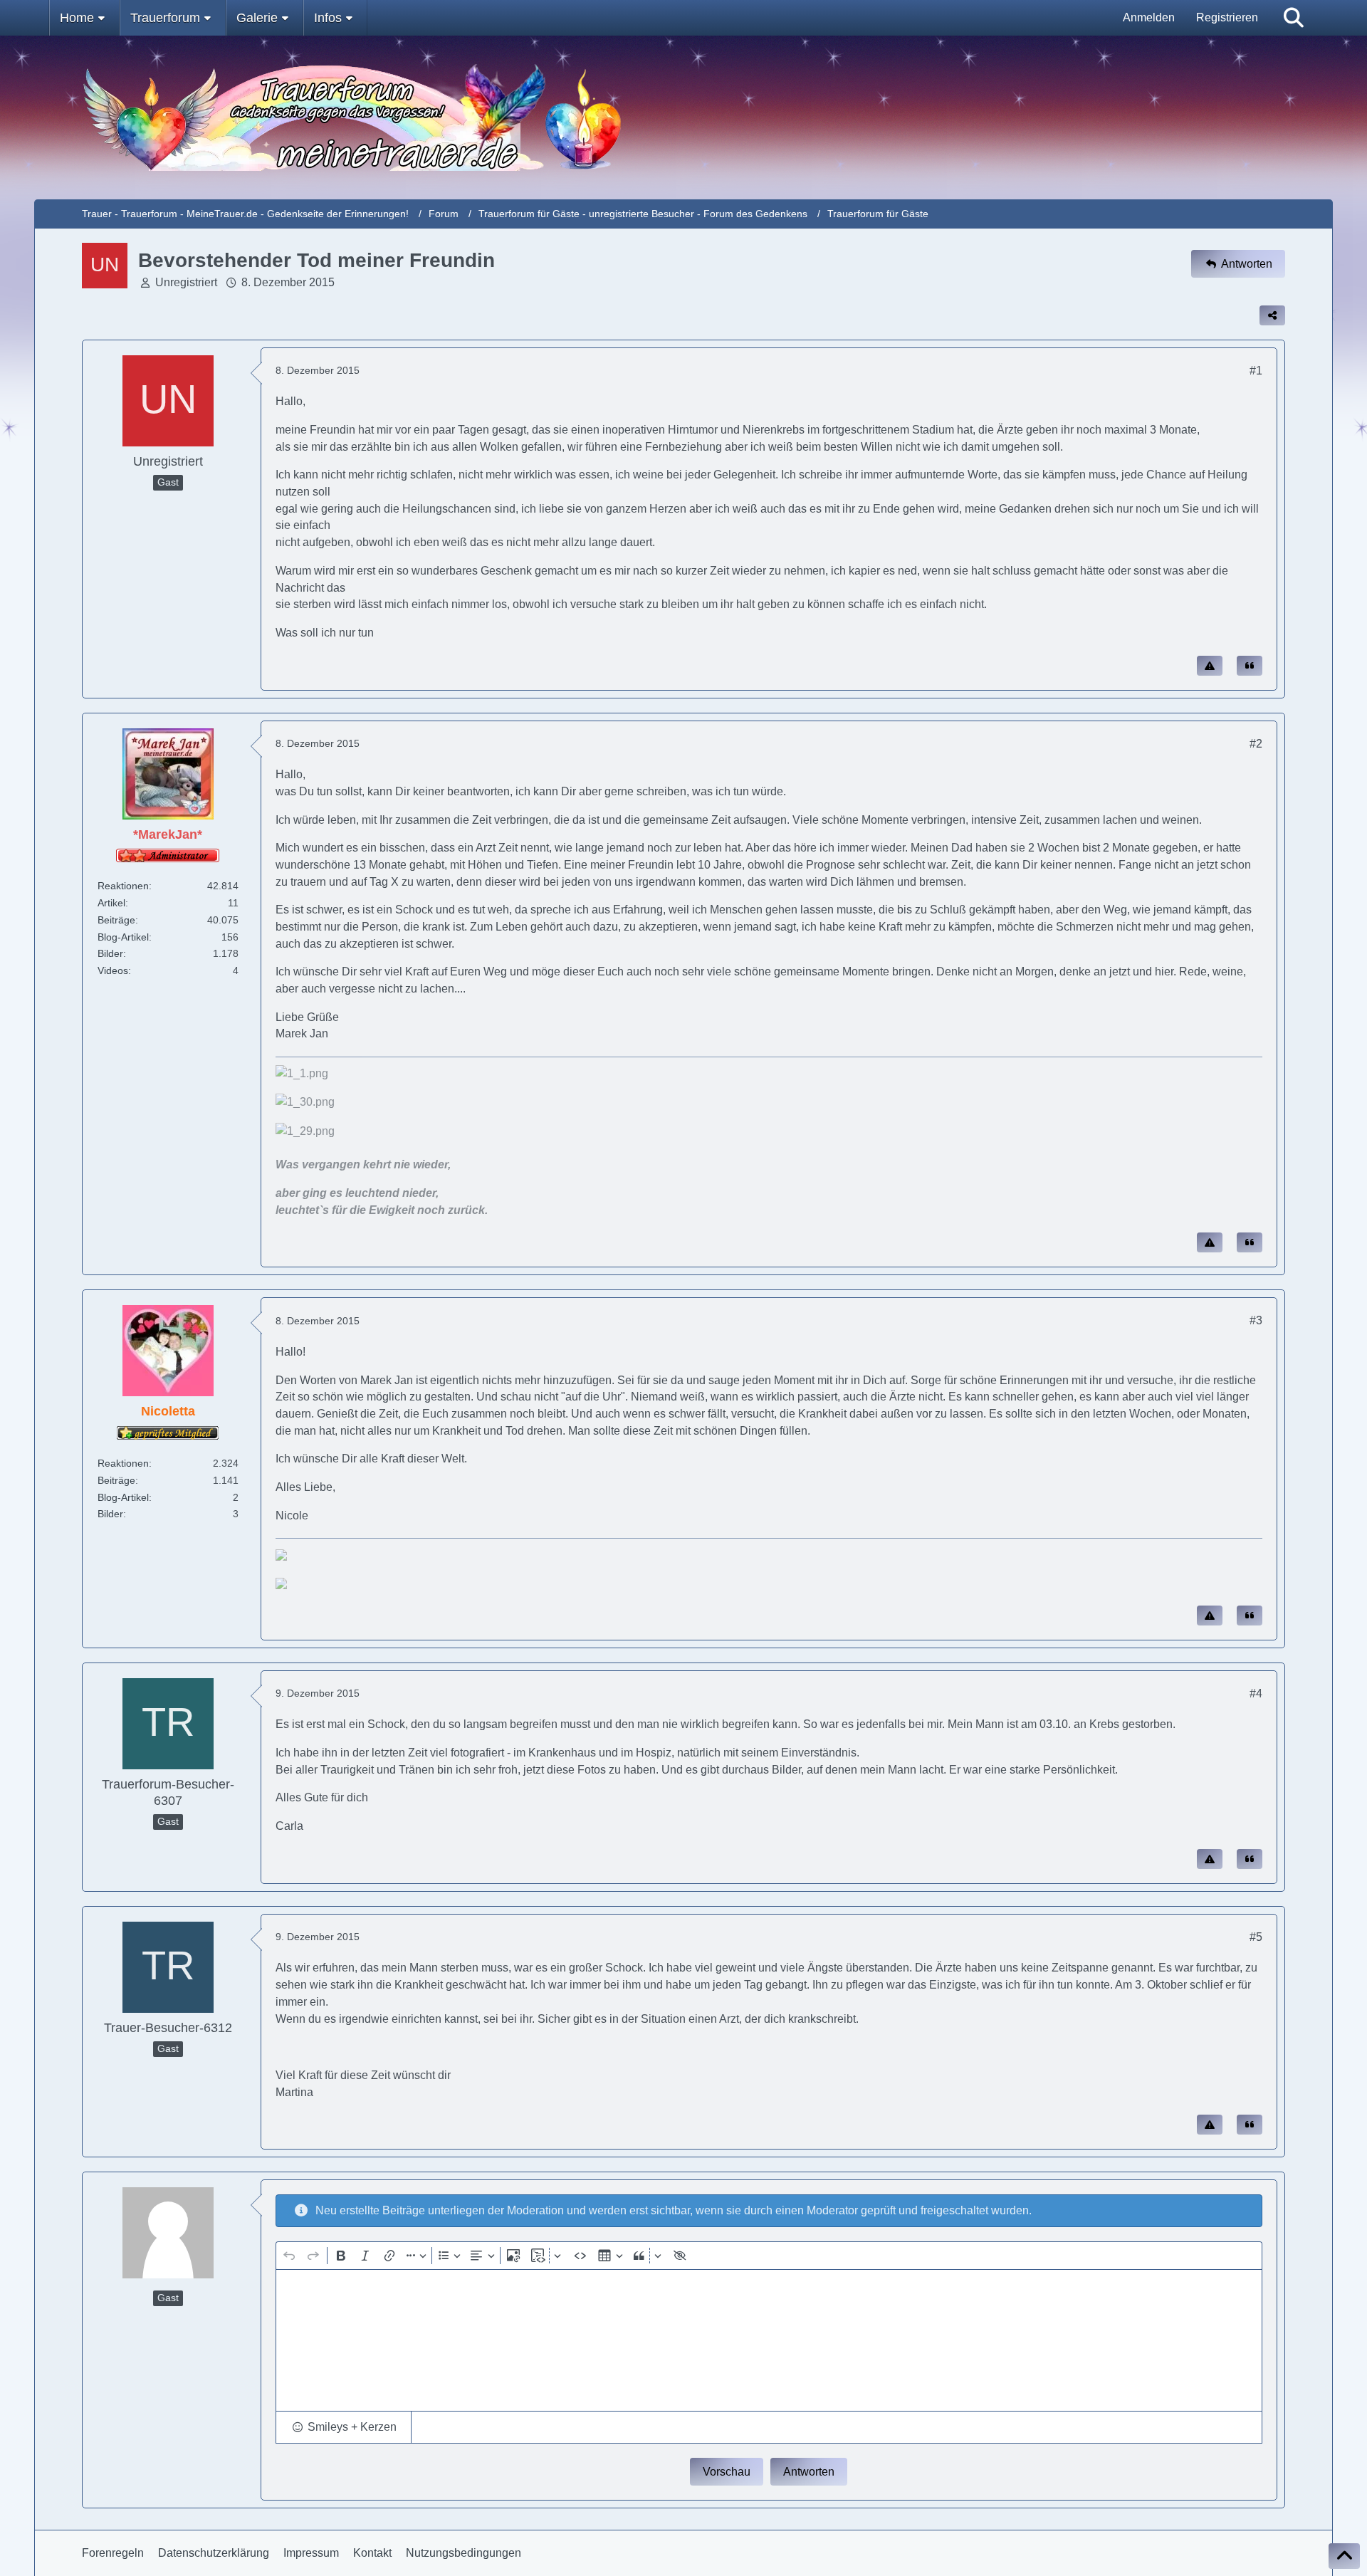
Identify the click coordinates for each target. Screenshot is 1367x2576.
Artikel (111, 903)
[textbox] (769, 2340)
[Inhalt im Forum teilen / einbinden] (1272, 315)
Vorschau (727, 2472)
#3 (1256, 1320)
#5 (1256, 1937)
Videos (113, 970)
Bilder (110, 953)
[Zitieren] (1250, 666)
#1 (1256, 371)
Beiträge (116, 920)
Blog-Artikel (123, 937)
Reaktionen (123, 886)
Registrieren (1227, 17)
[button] (344, 2427)
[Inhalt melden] (1210, 666)
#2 (1256, 744)
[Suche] (1294, 18)
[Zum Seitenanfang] (1344, 2556)
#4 (1256, 1693)
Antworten (809, 2472)
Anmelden (1149, 17)
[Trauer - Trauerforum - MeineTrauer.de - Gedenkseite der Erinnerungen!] (684, 117)
